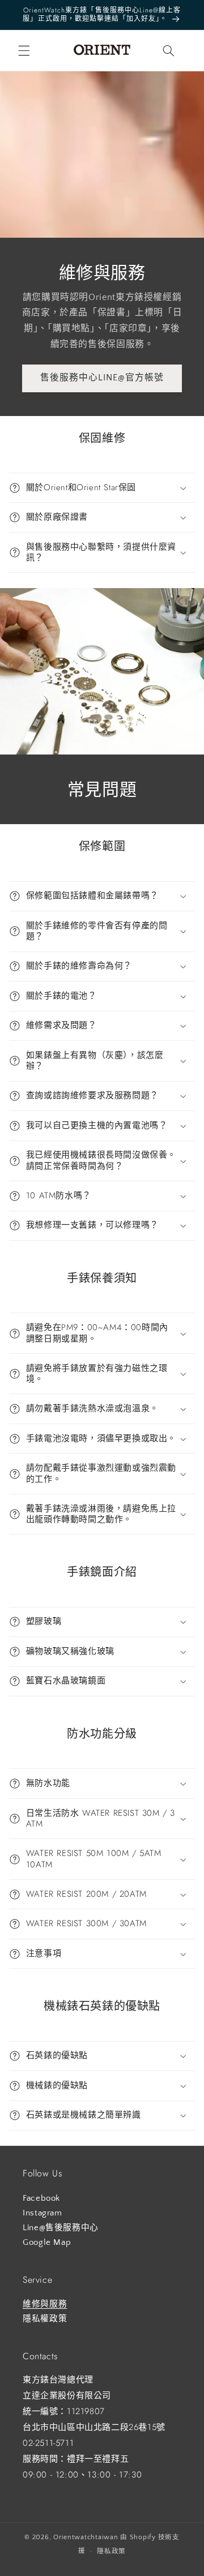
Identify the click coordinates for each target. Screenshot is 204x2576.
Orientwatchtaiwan (86, 2537)
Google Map (47, 2243)
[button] (24, 50)
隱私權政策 (45, 2319)
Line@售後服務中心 (61, 2228)
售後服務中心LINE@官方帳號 (102, 378)
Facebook (41, 2198)
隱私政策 (111, 2551)
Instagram (42, 2213)
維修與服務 (45, 2304)
